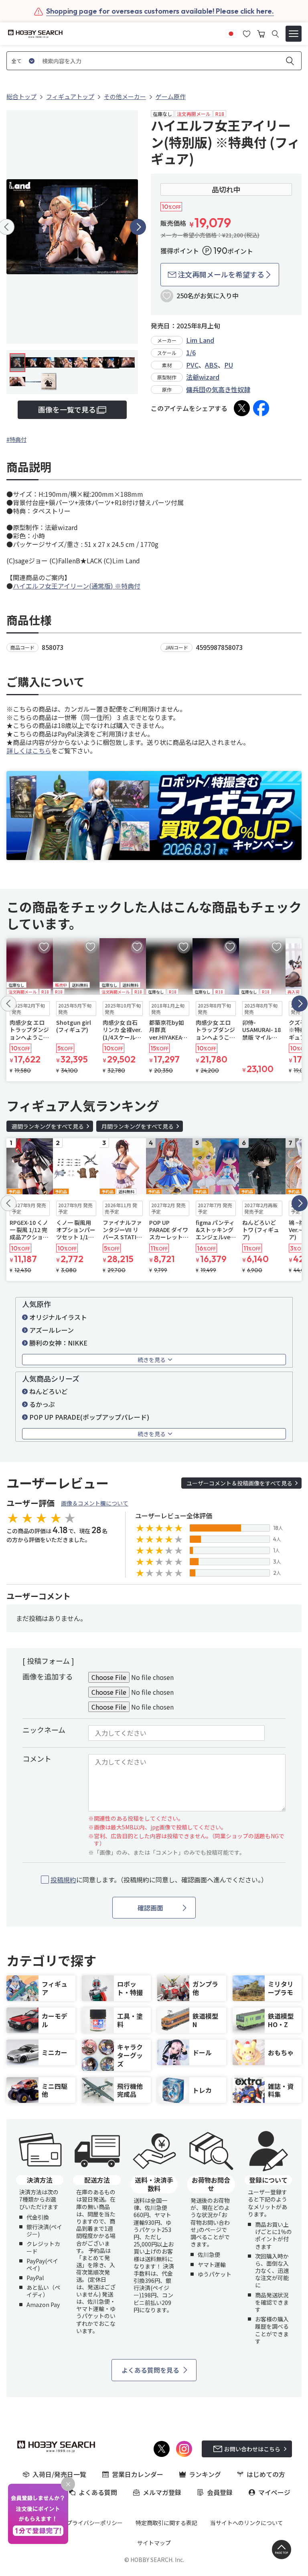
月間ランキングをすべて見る (138, 1126)
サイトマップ (154, 2543)
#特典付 (16, 439)
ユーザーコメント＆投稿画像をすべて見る (239, 1483)
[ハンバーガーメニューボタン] (294, 34)
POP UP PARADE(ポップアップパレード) (89, 1417)
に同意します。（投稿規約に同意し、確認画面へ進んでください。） (159, 1880)
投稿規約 (63, 1880)
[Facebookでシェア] (261, 408)
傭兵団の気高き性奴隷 (218, 389)
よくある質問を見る (150, 2370)
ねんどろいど (49, 1391)
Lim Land (200, 340)
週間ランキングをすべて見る (48, 1126)
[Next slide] (138, 227)
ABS (211, 365)
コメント (37, 1758)
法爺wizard (203, 377)
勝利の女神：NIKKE (58, 1343)
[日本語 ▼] (231, 33)
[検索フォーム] (275, 34)
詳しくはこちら (29, 751)
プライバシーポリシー (95, 2523)
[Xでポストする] (242, 408)
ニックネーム (44, 1730)
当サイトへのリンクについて (247, 2523)
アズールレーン (52, 1330)
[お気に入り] (247, 33)
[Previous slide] (8, 1004)
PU (229, 365)
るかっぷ (42, 1404)
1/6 (191, 352)
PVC (192, 365)
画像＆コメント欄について (95, 1503)
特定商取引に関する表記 (166, 2523)
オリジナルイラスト (58, 1317)
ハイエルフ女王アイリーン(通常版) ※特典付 (77, 586)
